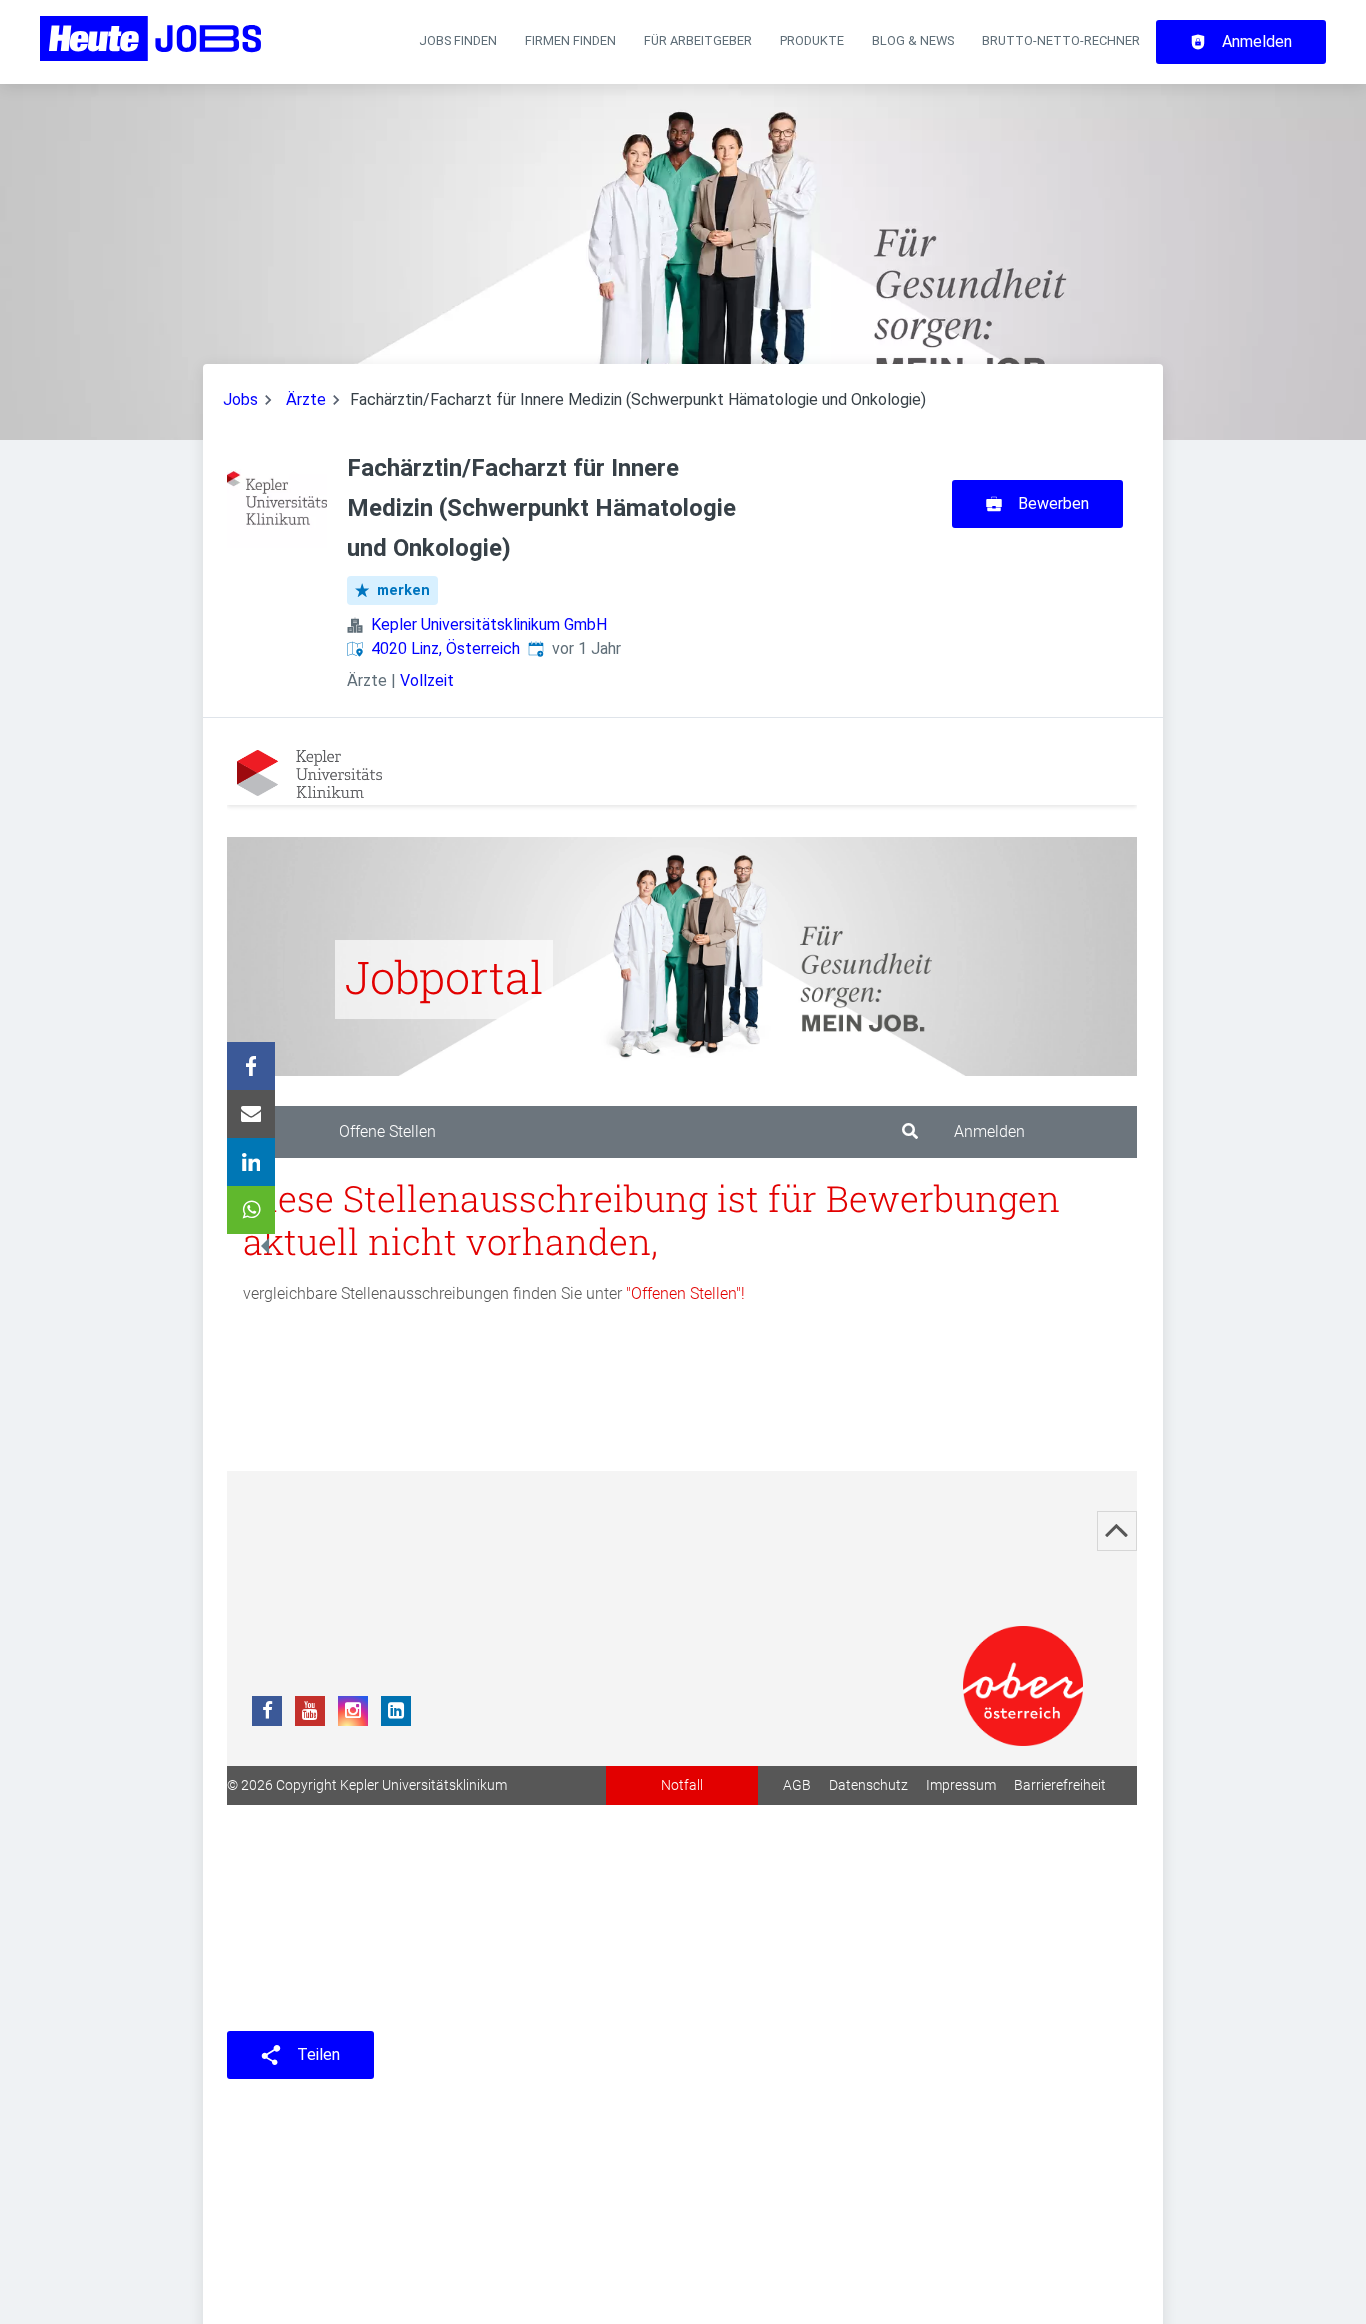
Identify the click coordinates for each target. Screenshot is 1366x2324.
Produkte (812, 40)
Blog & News (913, 40)
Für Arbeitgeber (698, 40)
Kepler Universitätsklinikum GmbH (489, 624)
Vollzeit (427, 680)
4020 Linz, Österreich (445, 648)
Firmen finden (570, 40)
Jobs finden (458, 40)
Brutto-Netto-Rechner (1061, 40)
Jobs (240, 399)
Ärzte (306, 399)
